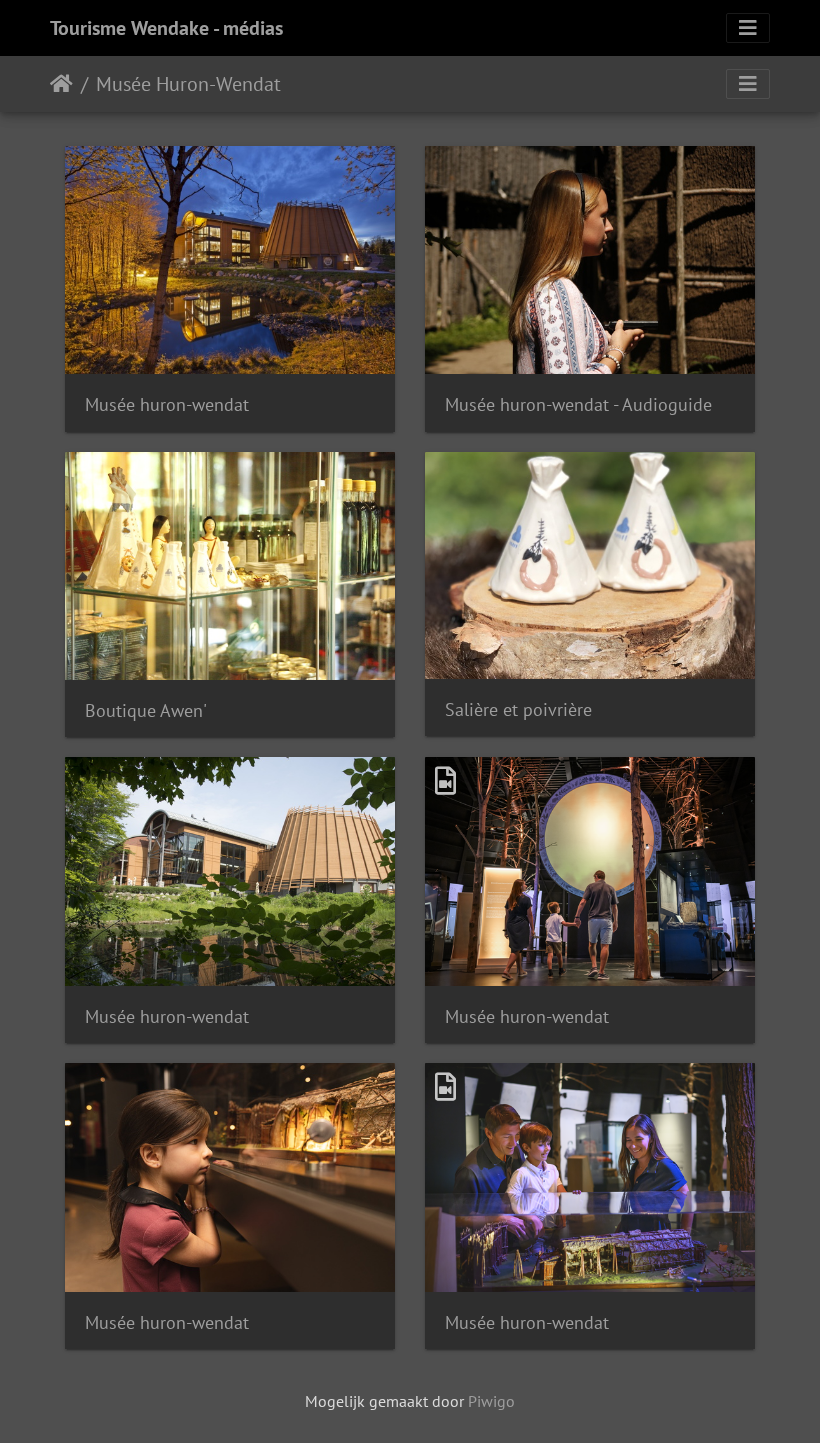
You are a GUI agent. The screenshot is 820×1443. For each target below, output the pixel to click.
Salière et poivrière (518, 709)
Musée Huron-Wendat (188, 84)
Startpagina (61, 84)
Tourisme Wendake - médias (166, 28)
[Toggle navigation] (748, 28)
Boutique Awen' (146, 710)
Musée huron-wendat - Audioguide (578, 404)
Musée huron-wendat (167, 404)
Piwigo (491, 1401)
